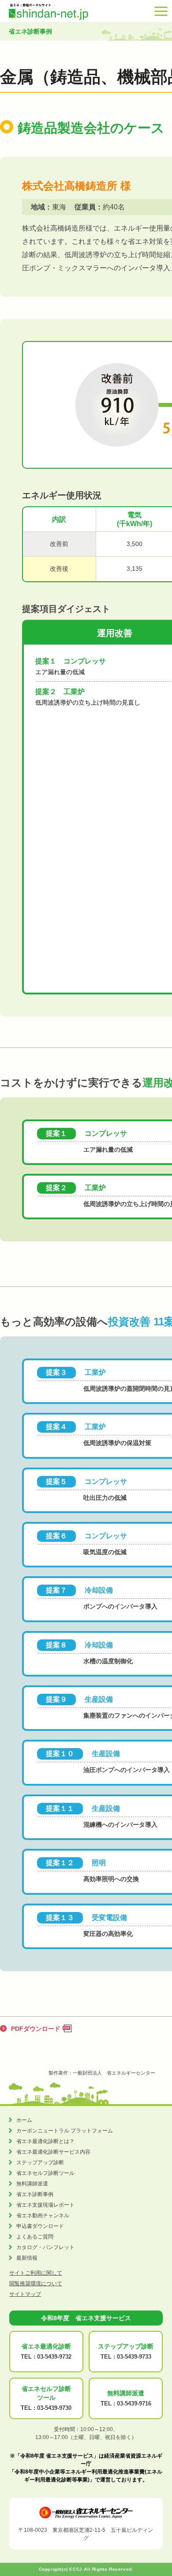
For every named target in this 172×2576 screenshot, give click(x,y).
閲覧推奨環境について (36, 2284)
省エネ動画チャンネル (43, 2216)
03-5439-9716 (134, 2403)
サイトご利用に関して (36, 2273)
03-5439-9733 (134, 2357)
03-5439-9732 (54, 2357)
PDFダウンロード (36, 2029)
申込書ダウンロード (40, 2226)
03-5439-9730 (54, 2408)
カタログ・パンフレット (45, 2247)
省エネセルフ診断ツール (45, 2173)
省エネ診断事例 (35, 2194)
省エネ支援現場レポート (45, 2205)
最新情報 (27, 2258)
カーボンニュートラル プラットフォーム (65, 2131)
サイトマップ (25, 2294)
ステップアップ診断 (40, 2162)
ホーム (24, 2120)
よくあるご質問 (35, 2237)
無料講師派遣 (32, 2184)
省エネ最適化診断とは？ (45, 2141)
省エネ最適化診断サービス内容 (53, 2152)
